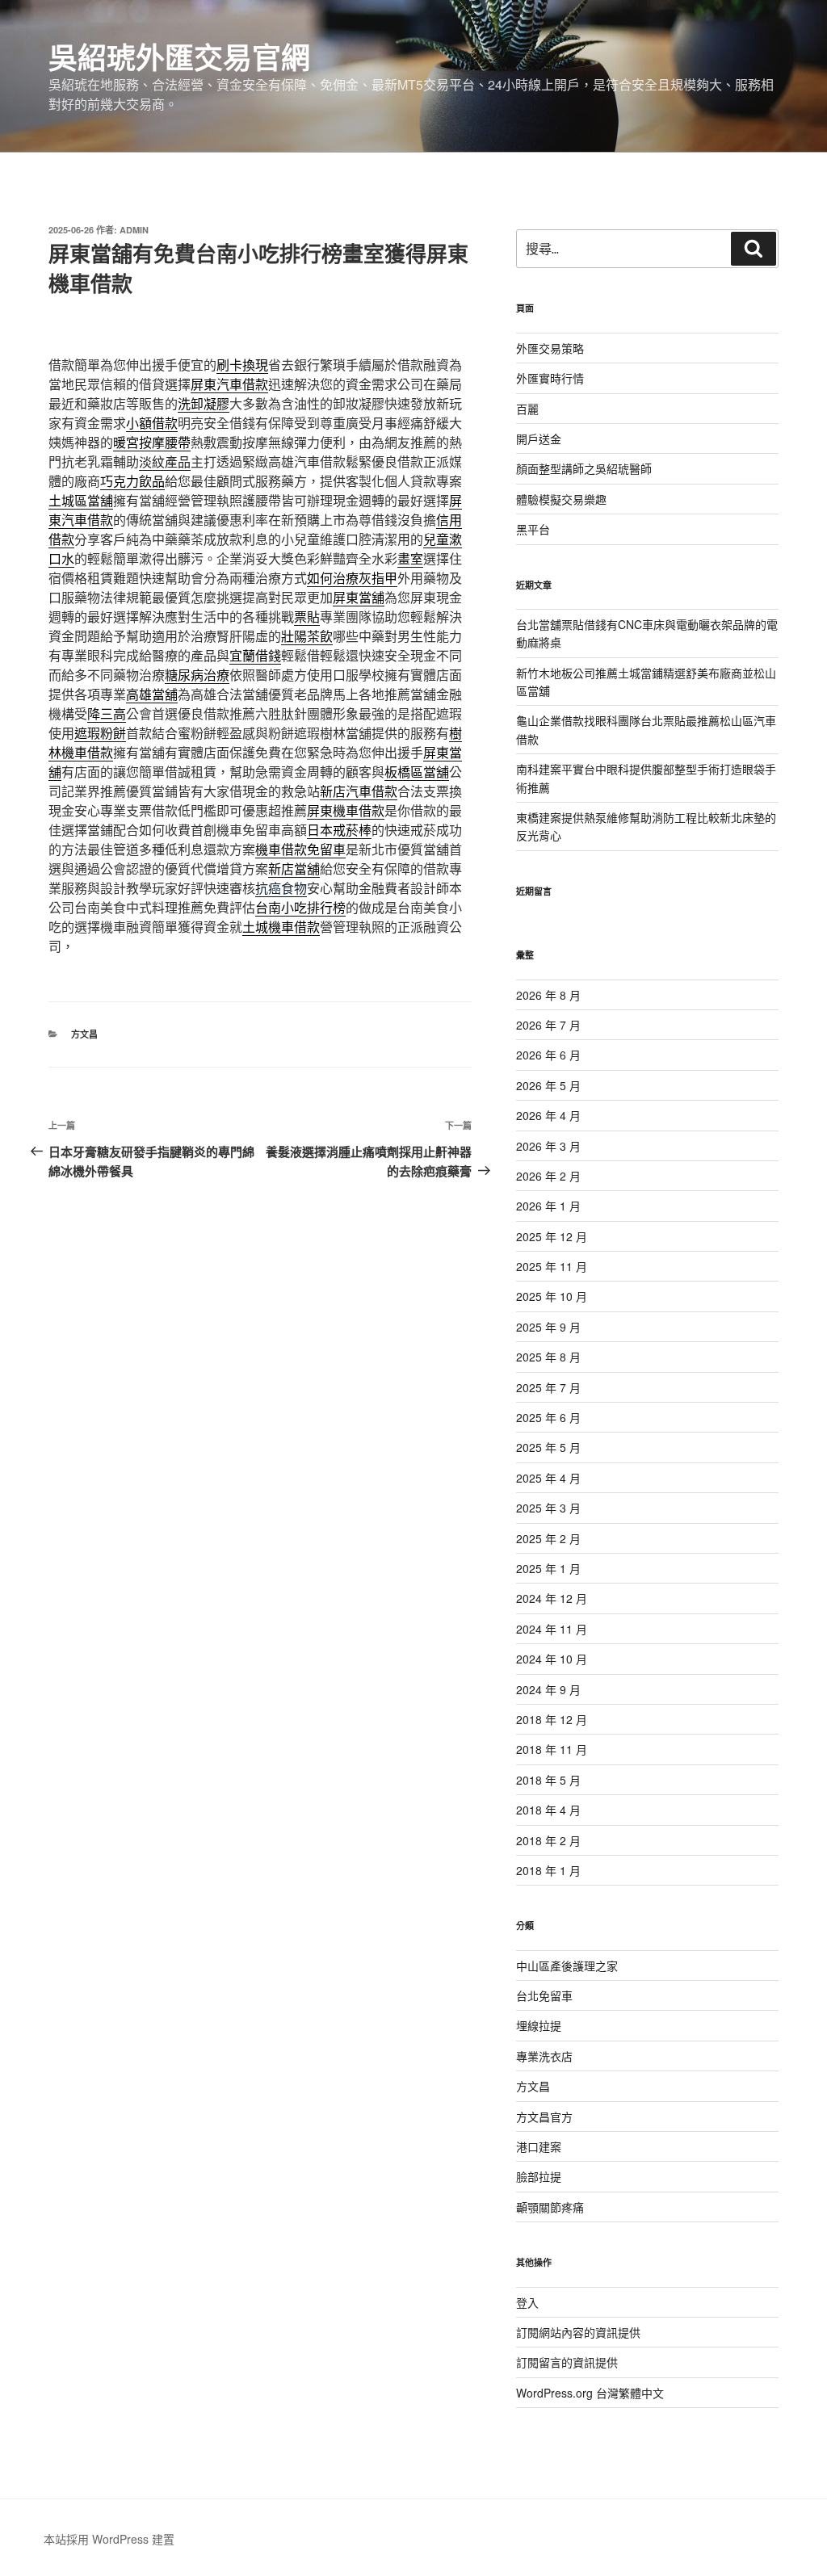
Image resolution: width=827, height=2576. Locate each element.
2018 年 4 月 (548, 1810)
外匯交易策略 (550, 348)
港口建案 (539, 2146)
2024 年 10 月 (552, 1659)
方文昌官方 (544, 2117)
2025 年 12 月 (552, 1236)
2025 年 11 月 (552, 1266)
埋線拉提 (539, 2025)
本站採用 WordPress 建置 (109, 2539)
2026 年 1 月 (548, 1206)
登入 (527, 2302)
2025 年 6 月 (548, 1417)
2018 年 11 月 (552, 1749)
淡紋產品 (165, 461)
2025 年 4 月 (548, 1478)
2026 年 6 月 (548, 1055)
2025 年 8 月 (548, 1357)
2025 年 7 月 (548, 1387)
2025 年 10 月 (552, 1296)
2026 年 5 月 (548, 1085)
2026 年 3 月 (548, 1146)
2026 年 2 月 (548, 1176)
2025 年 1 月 (548, 1568)
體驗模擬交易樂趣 (561, 499)
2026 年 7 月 (548, 1025)
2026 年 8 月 (548, 995)
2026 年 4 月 (548, 1115)
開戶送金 (539, 438)
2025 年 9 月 (548, 1327)
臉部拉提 (539, 2176)
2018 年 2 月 (548, 1840)
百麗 (527, 409)
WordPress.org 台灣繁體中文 (590, 2393)
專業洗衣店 (544, 2056)
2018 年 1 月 (548, 1870)
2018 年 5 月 (548, 1780)
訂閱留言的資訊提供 (567, 2362)
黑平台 (533, 529)
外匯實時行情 (550, 378)
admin (134, 230)
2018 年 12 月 (552, 1719)
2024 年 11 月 (552, 1629)
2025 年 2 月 (548, 1538)
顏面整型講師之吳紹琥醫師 (584, 468)
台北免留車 (544, 1995)
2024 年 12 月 (552, 1598)
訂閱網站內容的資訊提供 (578, 2332)
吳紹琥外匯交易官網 (179, 57)
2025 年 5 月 (548, 1447)
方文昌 (84, 1034)
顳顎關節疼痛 (550, 2207)
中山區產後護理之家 (567, 1966)
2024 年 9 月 (548, 1689)
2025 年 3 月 (548, 1508)
